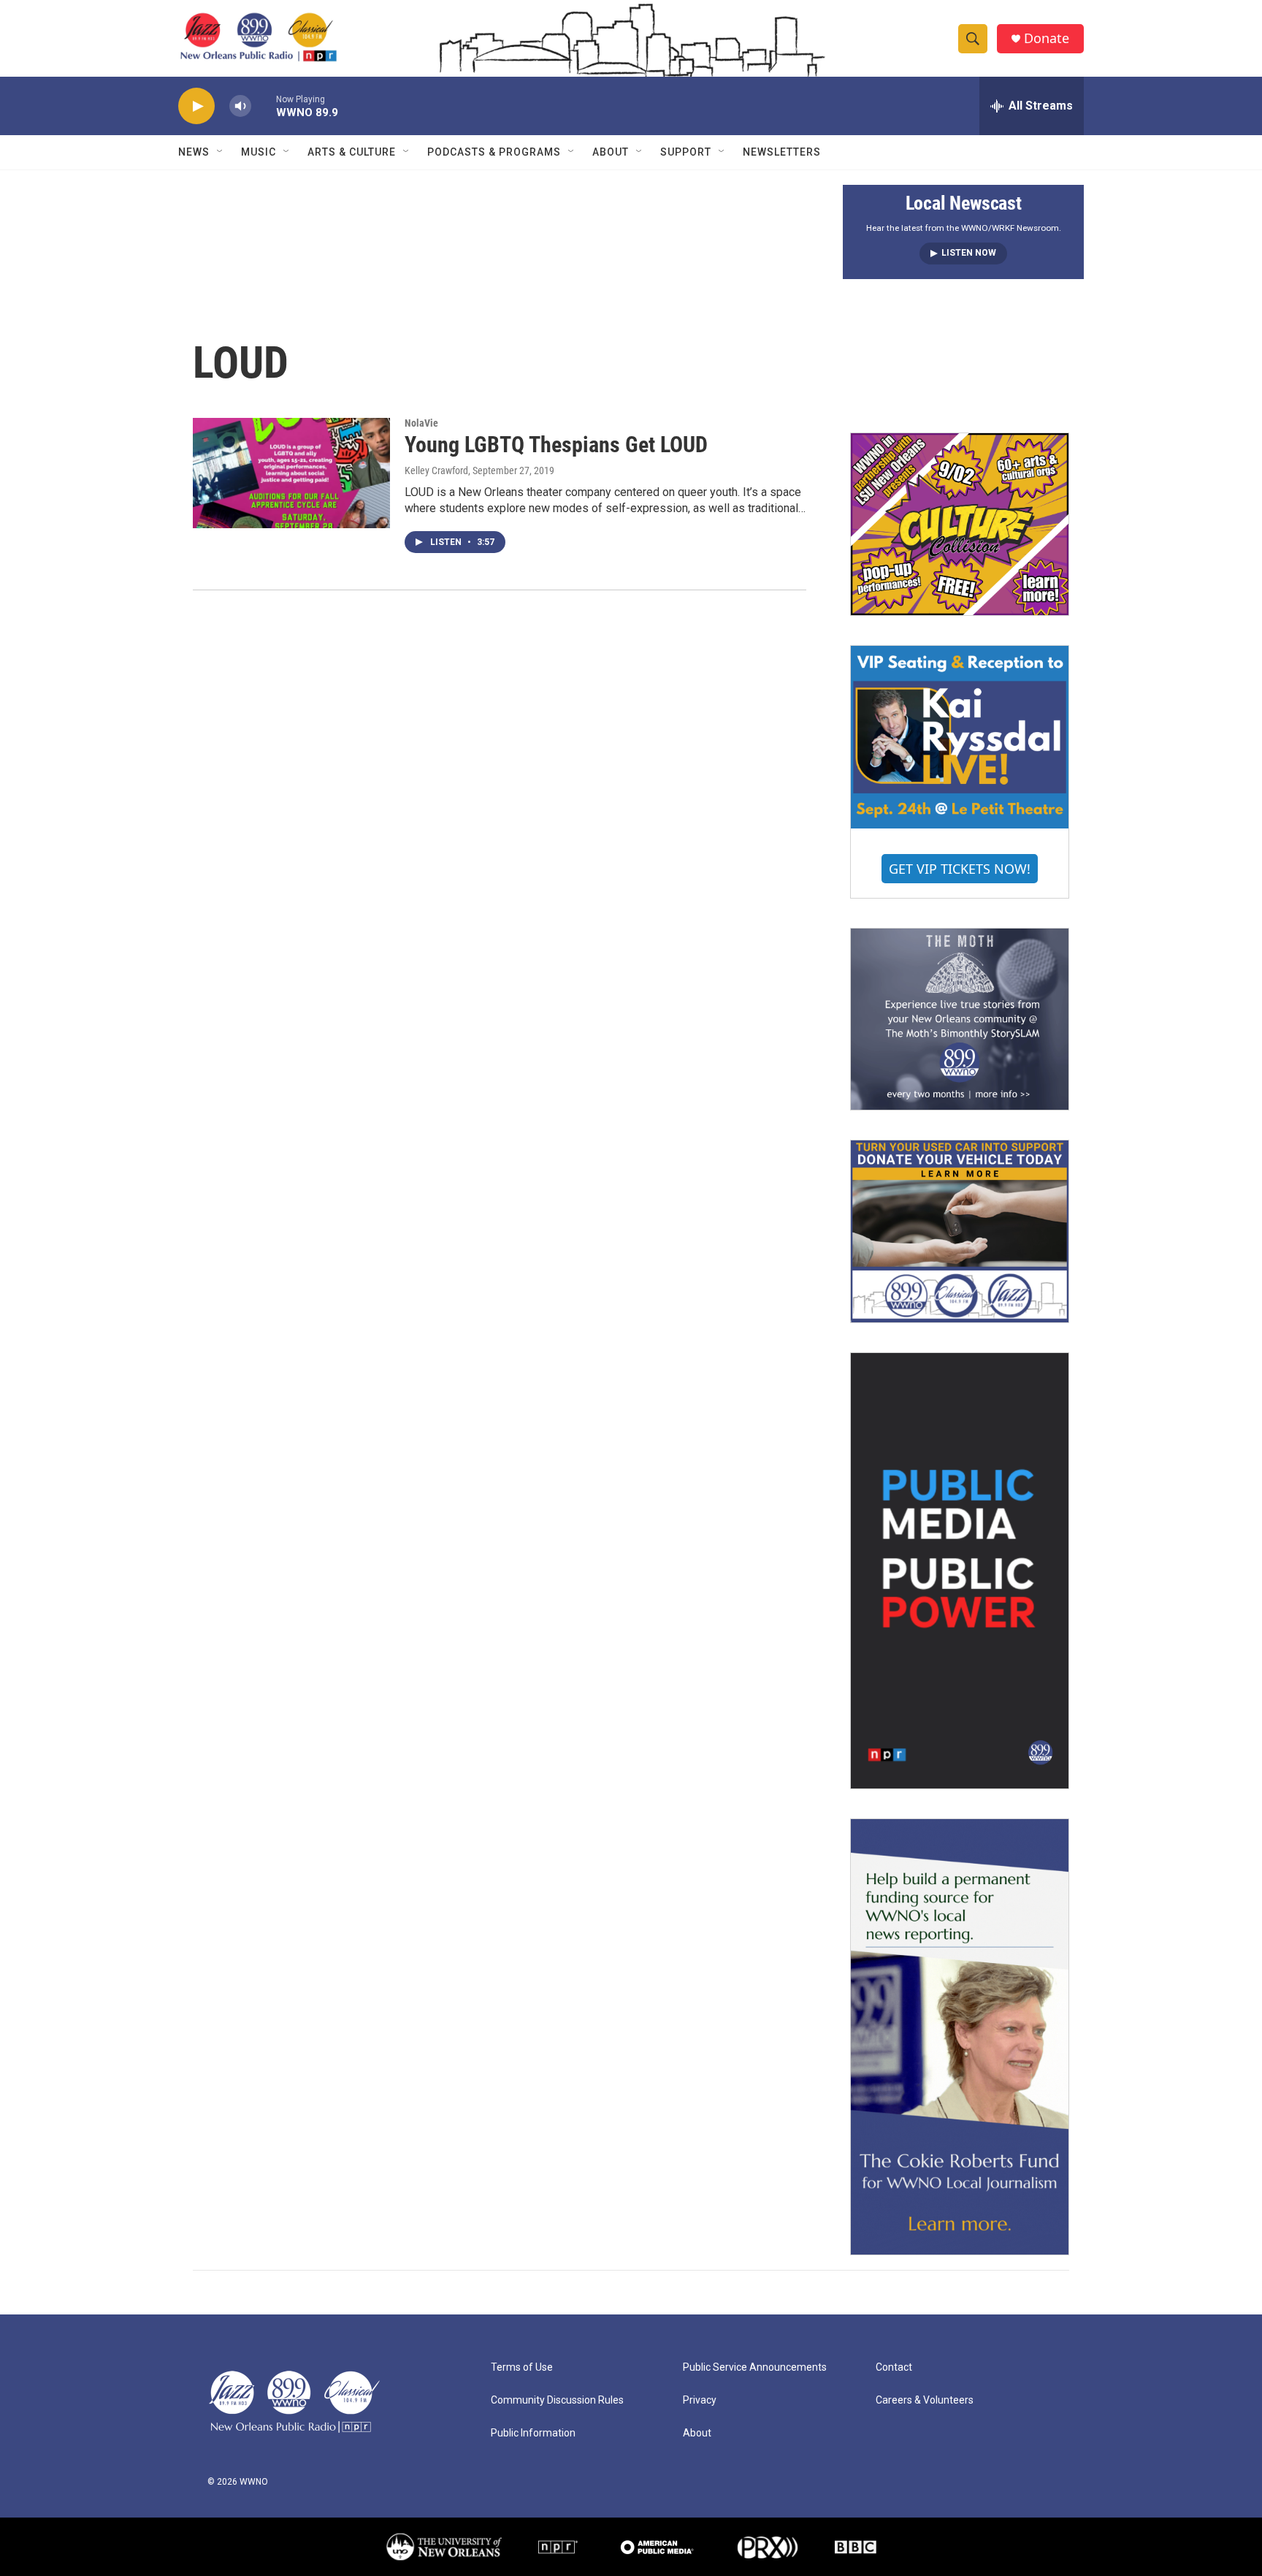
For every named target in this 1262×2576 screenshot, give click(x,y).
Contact (894, 2367)
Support (686, 152)
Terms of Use (522, 2367)
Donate (1047, 38)
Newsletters (782, 152)
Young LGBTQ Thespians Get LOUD (556, 445)
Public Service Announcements (755, 2367)
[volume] (240, 106)
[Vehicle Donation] (960, 1231)
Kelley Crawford (436, 470)
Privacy (700, 2400)
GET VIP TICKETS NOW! (960, 869)
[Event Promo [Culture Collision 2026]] (960, 524)
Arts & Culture (352, 152)
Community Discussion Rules (557, 2400)
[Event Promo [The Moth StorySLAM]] (960, 1019)
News (194, 152)
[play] (196, 106)
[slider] (264, 106)
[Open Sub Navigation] (221, 152)
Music (259, 152)
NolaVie (421, 423)
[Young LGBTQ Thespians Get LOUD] (291, 473)
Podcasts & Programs (494, 152)
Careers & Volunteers (925, 2400)
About (611, 152)
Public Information (533, 2433)
